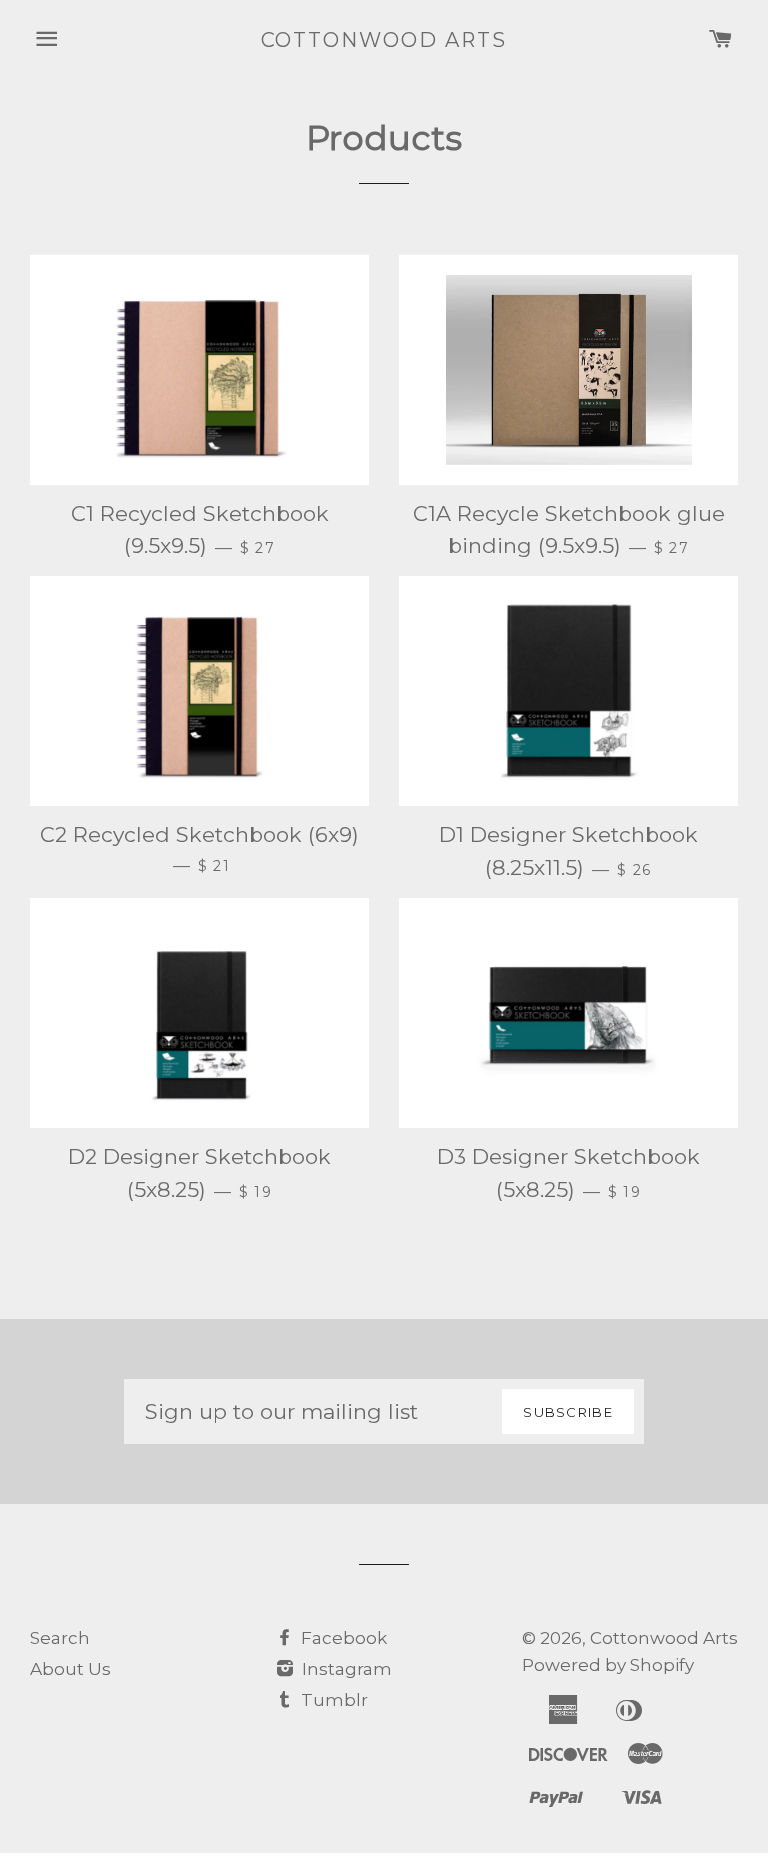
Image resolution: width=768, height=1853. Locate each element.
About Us (70, 1669)
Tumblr (332, 1700)
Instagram (345, 1669)
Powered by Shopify (608, 1665)
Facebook (342, 1638)
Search (60, 1638)
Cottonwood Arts (384, 40)
